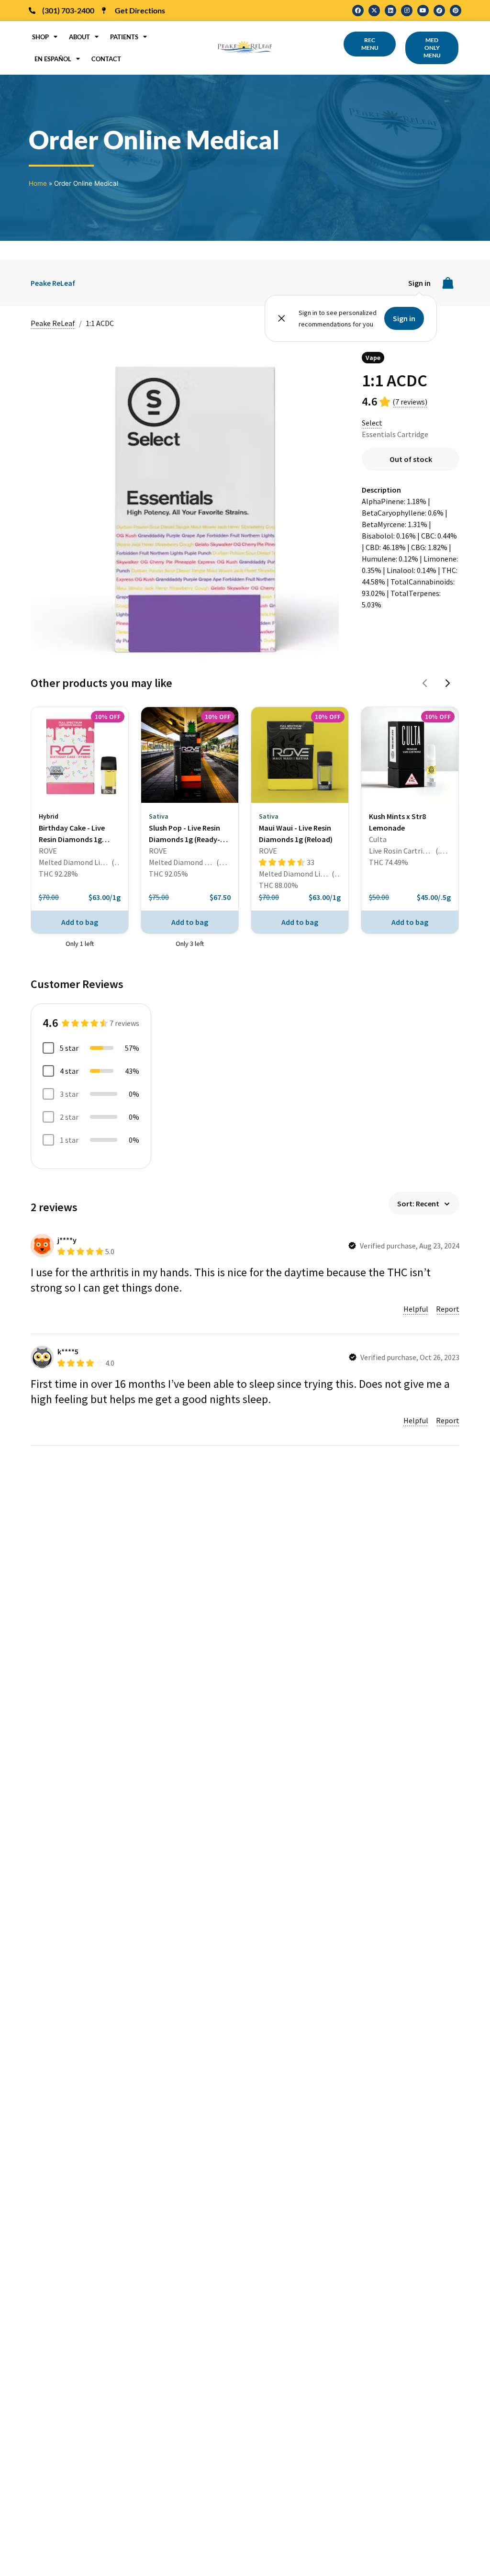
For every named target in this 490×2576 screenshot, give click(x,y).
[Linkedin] (390, 11)
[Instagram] (407, 11)
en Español (53, 59)
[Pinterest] (456, 11)
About (79, 37)
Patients (124, 37)
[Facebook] (358, 11)
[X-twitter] (374, 11)
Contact (106, 59)
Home (38, 183)
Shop (40, 37)
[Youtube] (423, 11)
